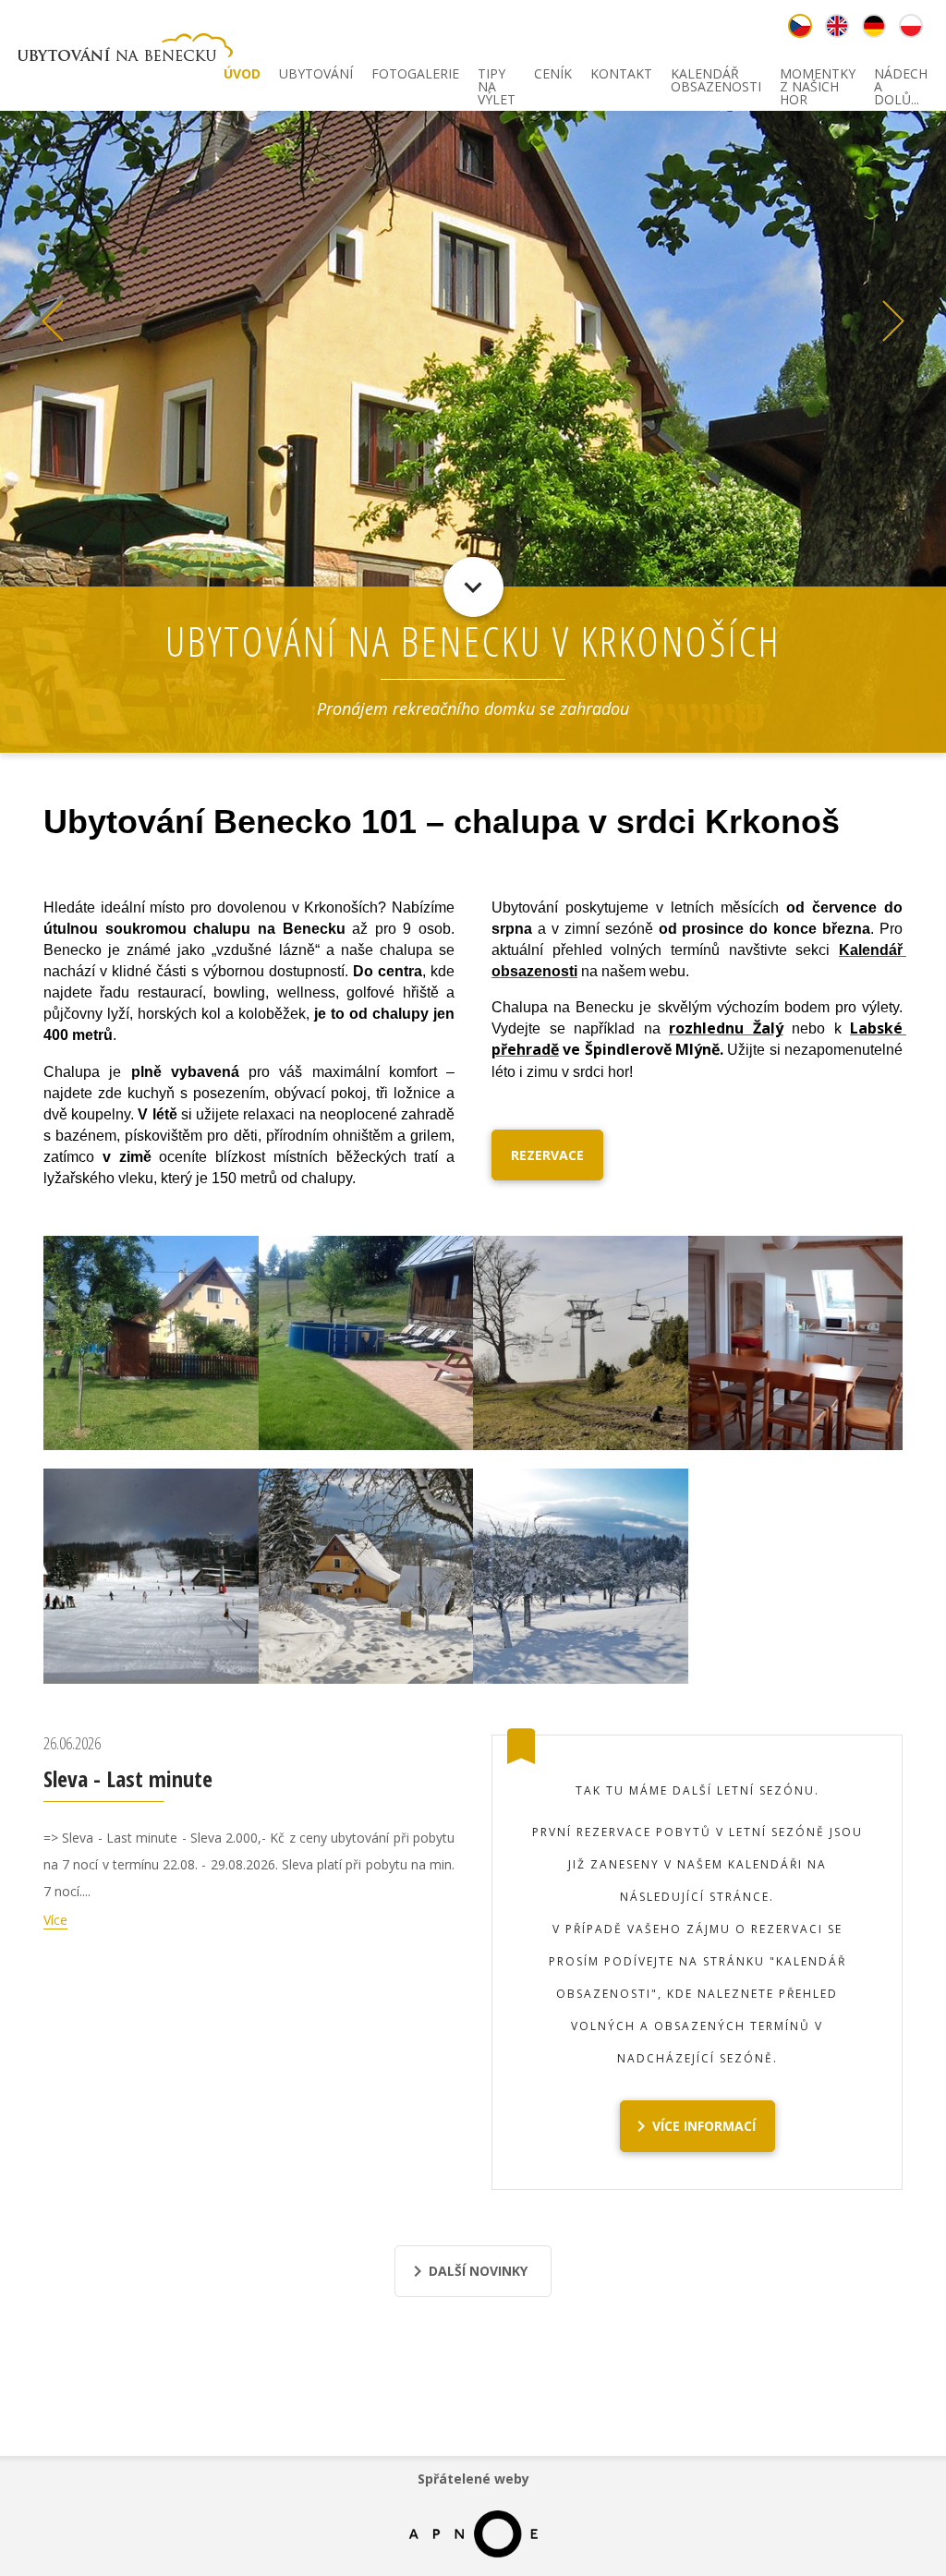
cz (800, 26)
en (837, 26)
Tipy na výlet (497, 78)
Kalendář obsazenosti (716, 78)
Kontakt (621, 75)
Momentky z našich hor (818, 78)
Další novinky (478, 2271)
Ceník (553, 75)
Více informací (704, 2126)
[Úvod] (126, 50)
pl (911, 26)
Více (55, 1920)
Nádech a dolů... (901, 78)
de (874, 26)
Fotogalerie (415, 75)
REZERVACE (547, 1155)
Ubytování (316, 75)
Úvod (242, 75)
